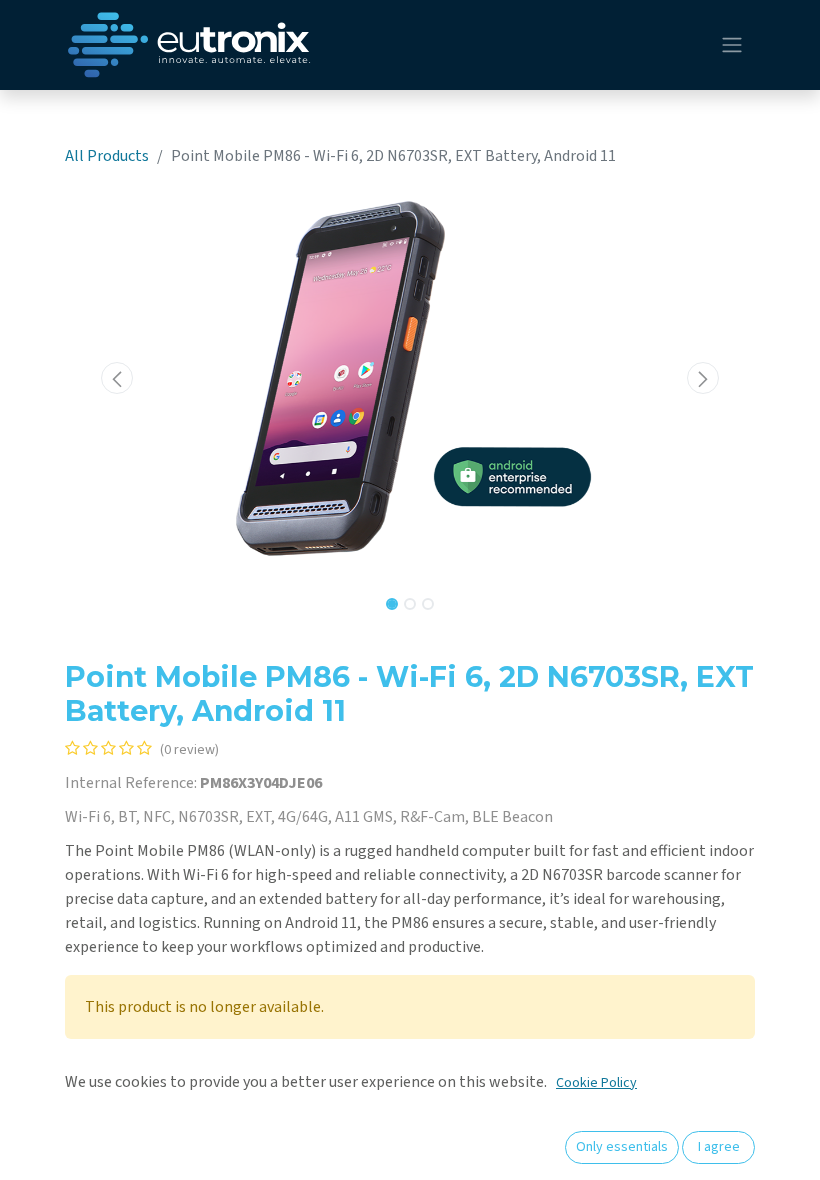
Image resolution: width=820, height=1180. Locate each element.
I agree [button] (719, 1147)
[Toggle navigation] (732, 45)
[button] (117, 378)
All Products (107, 156)
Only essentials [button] (622, 1147)
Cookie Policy (596, 1083)
